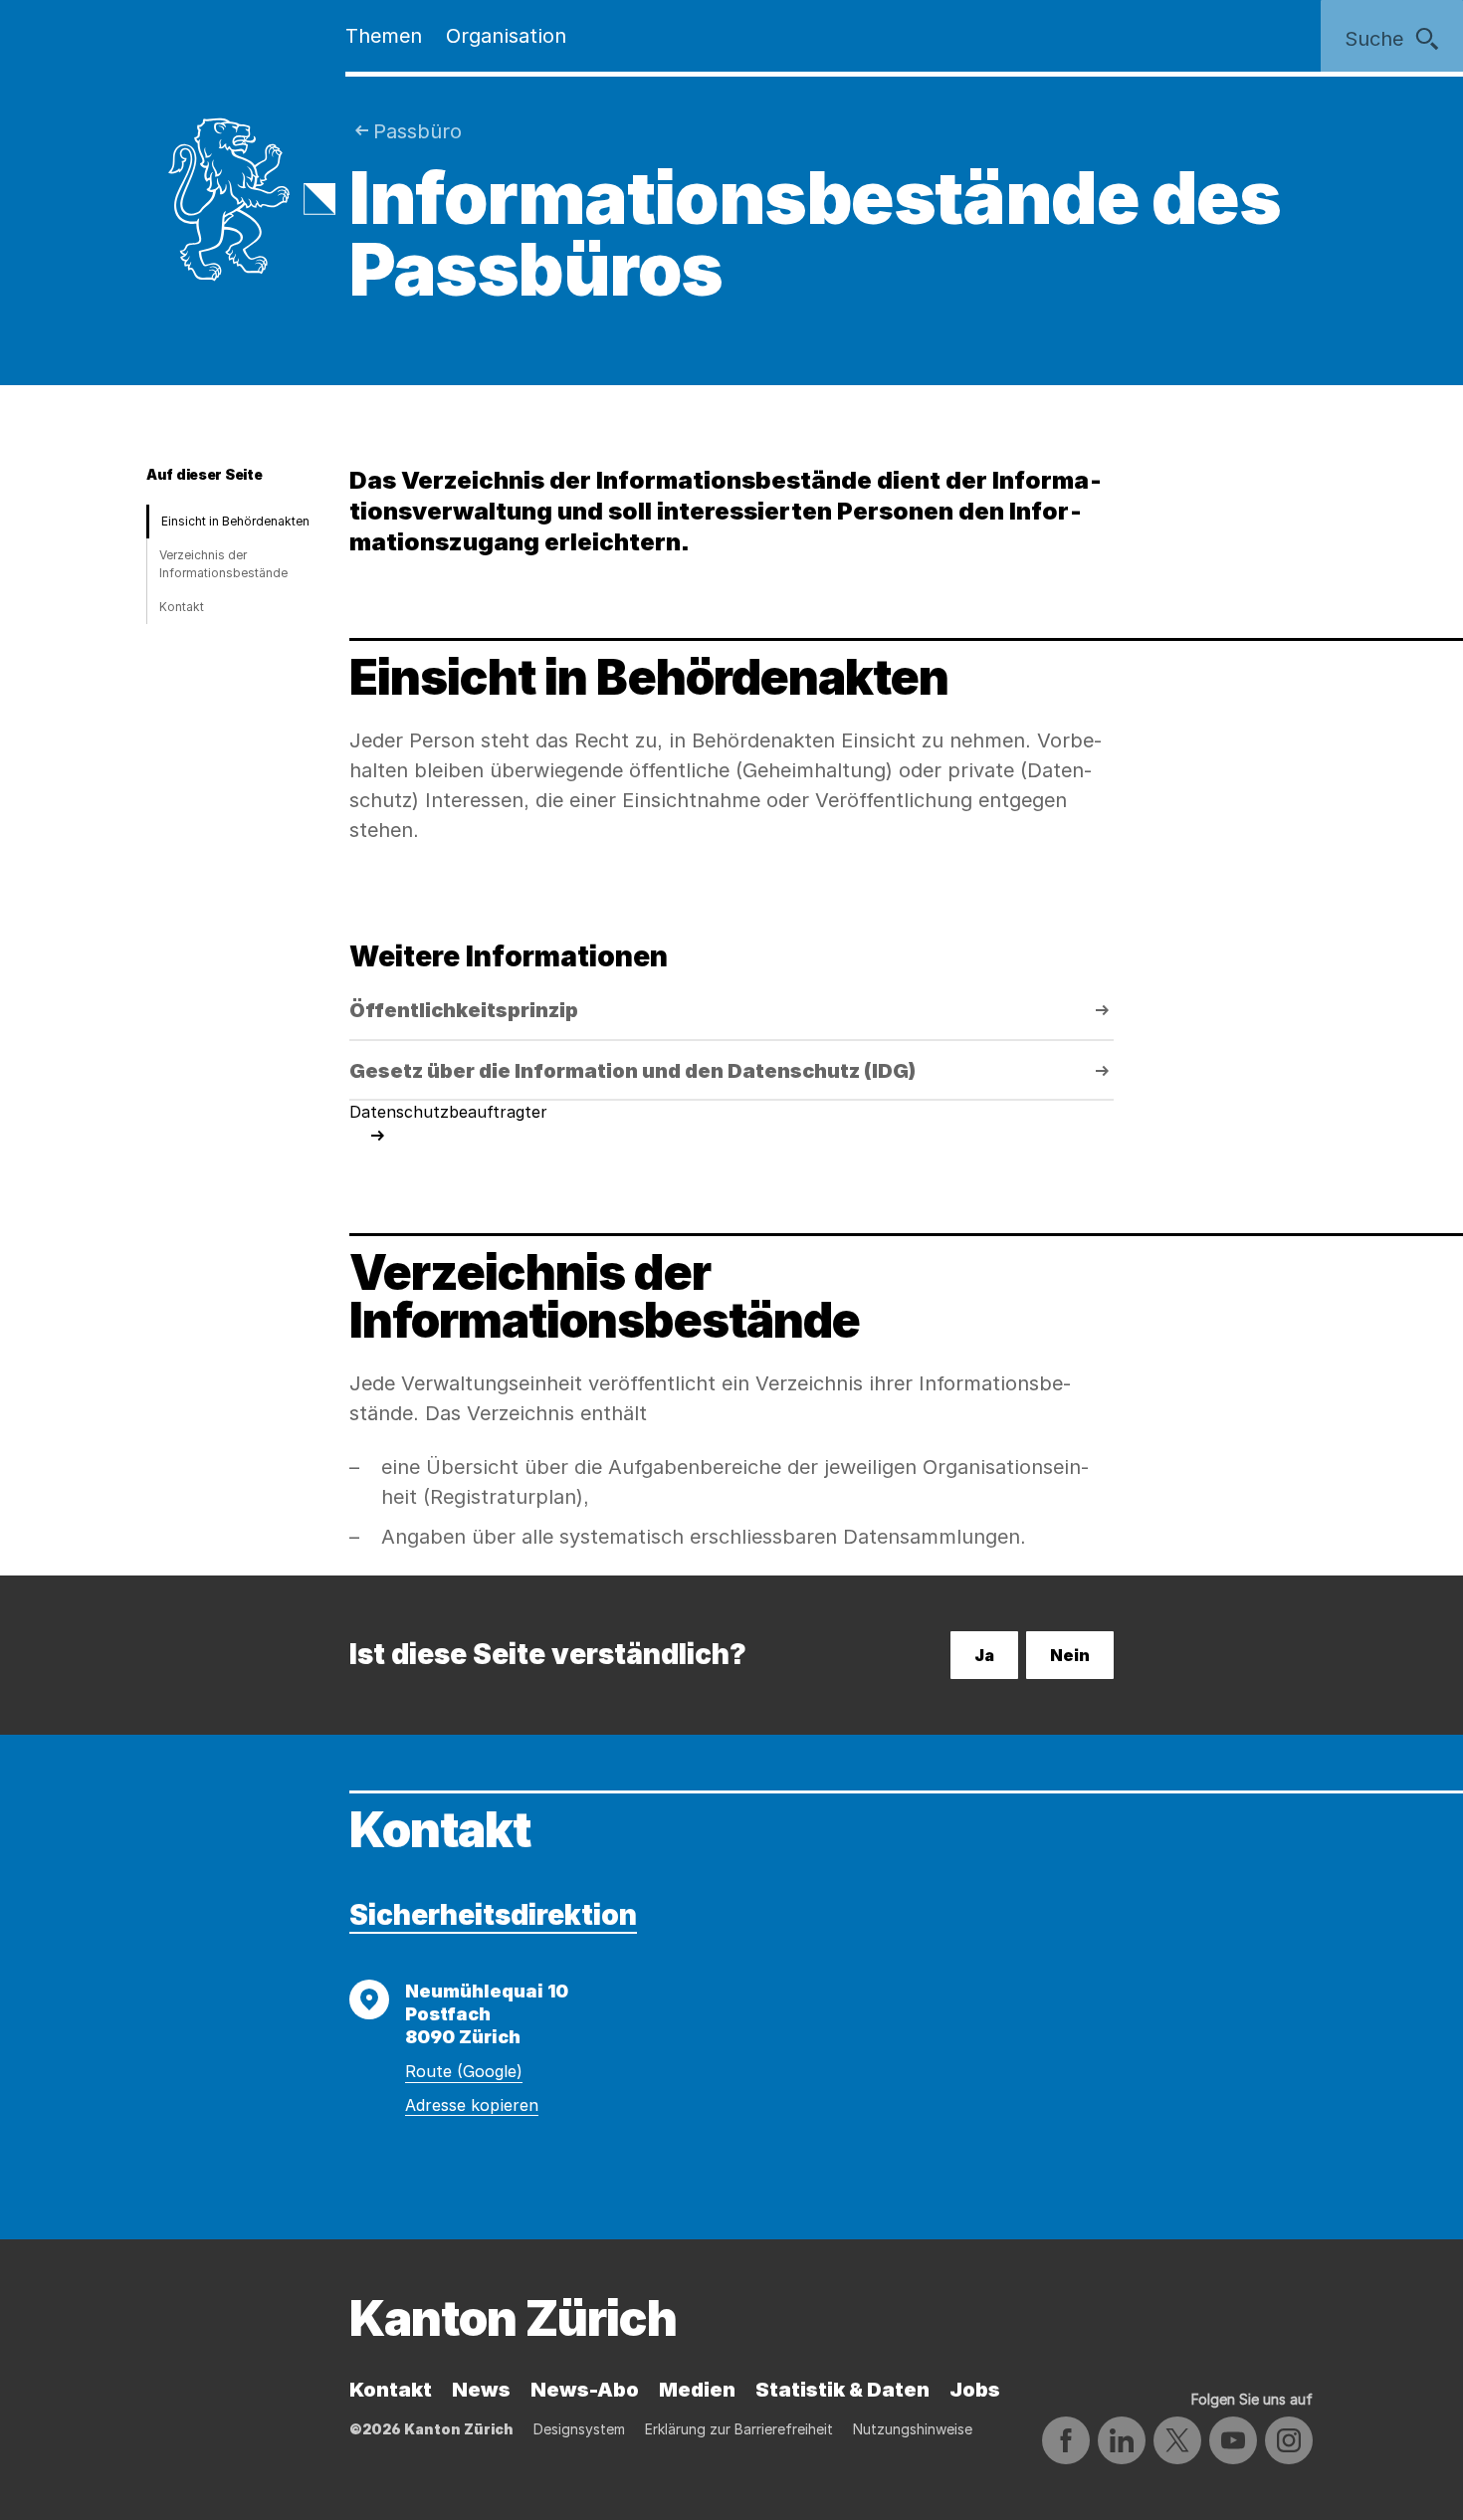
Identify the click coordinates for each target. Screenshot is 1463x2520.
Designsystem (579, 2429)
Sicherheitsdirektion (493, 1915)
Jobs (975, 2390)
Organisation (506, 36)
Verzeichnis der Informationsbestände (223, 564)
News (481, 2390)
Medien (697, 2390)
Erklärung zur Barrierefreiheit (739, 2429)
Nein (1070, 1655)
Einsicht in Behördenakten (235, 521)
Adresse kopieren (472, 2105)
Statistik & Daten (842, 2390)
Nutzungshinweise (913, 2429)
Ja (984, 1655)
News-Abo (585, 2390)
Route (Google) (464, 2071)
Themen (384, 36)
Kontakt (182, 607)
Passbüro (418, 131)
